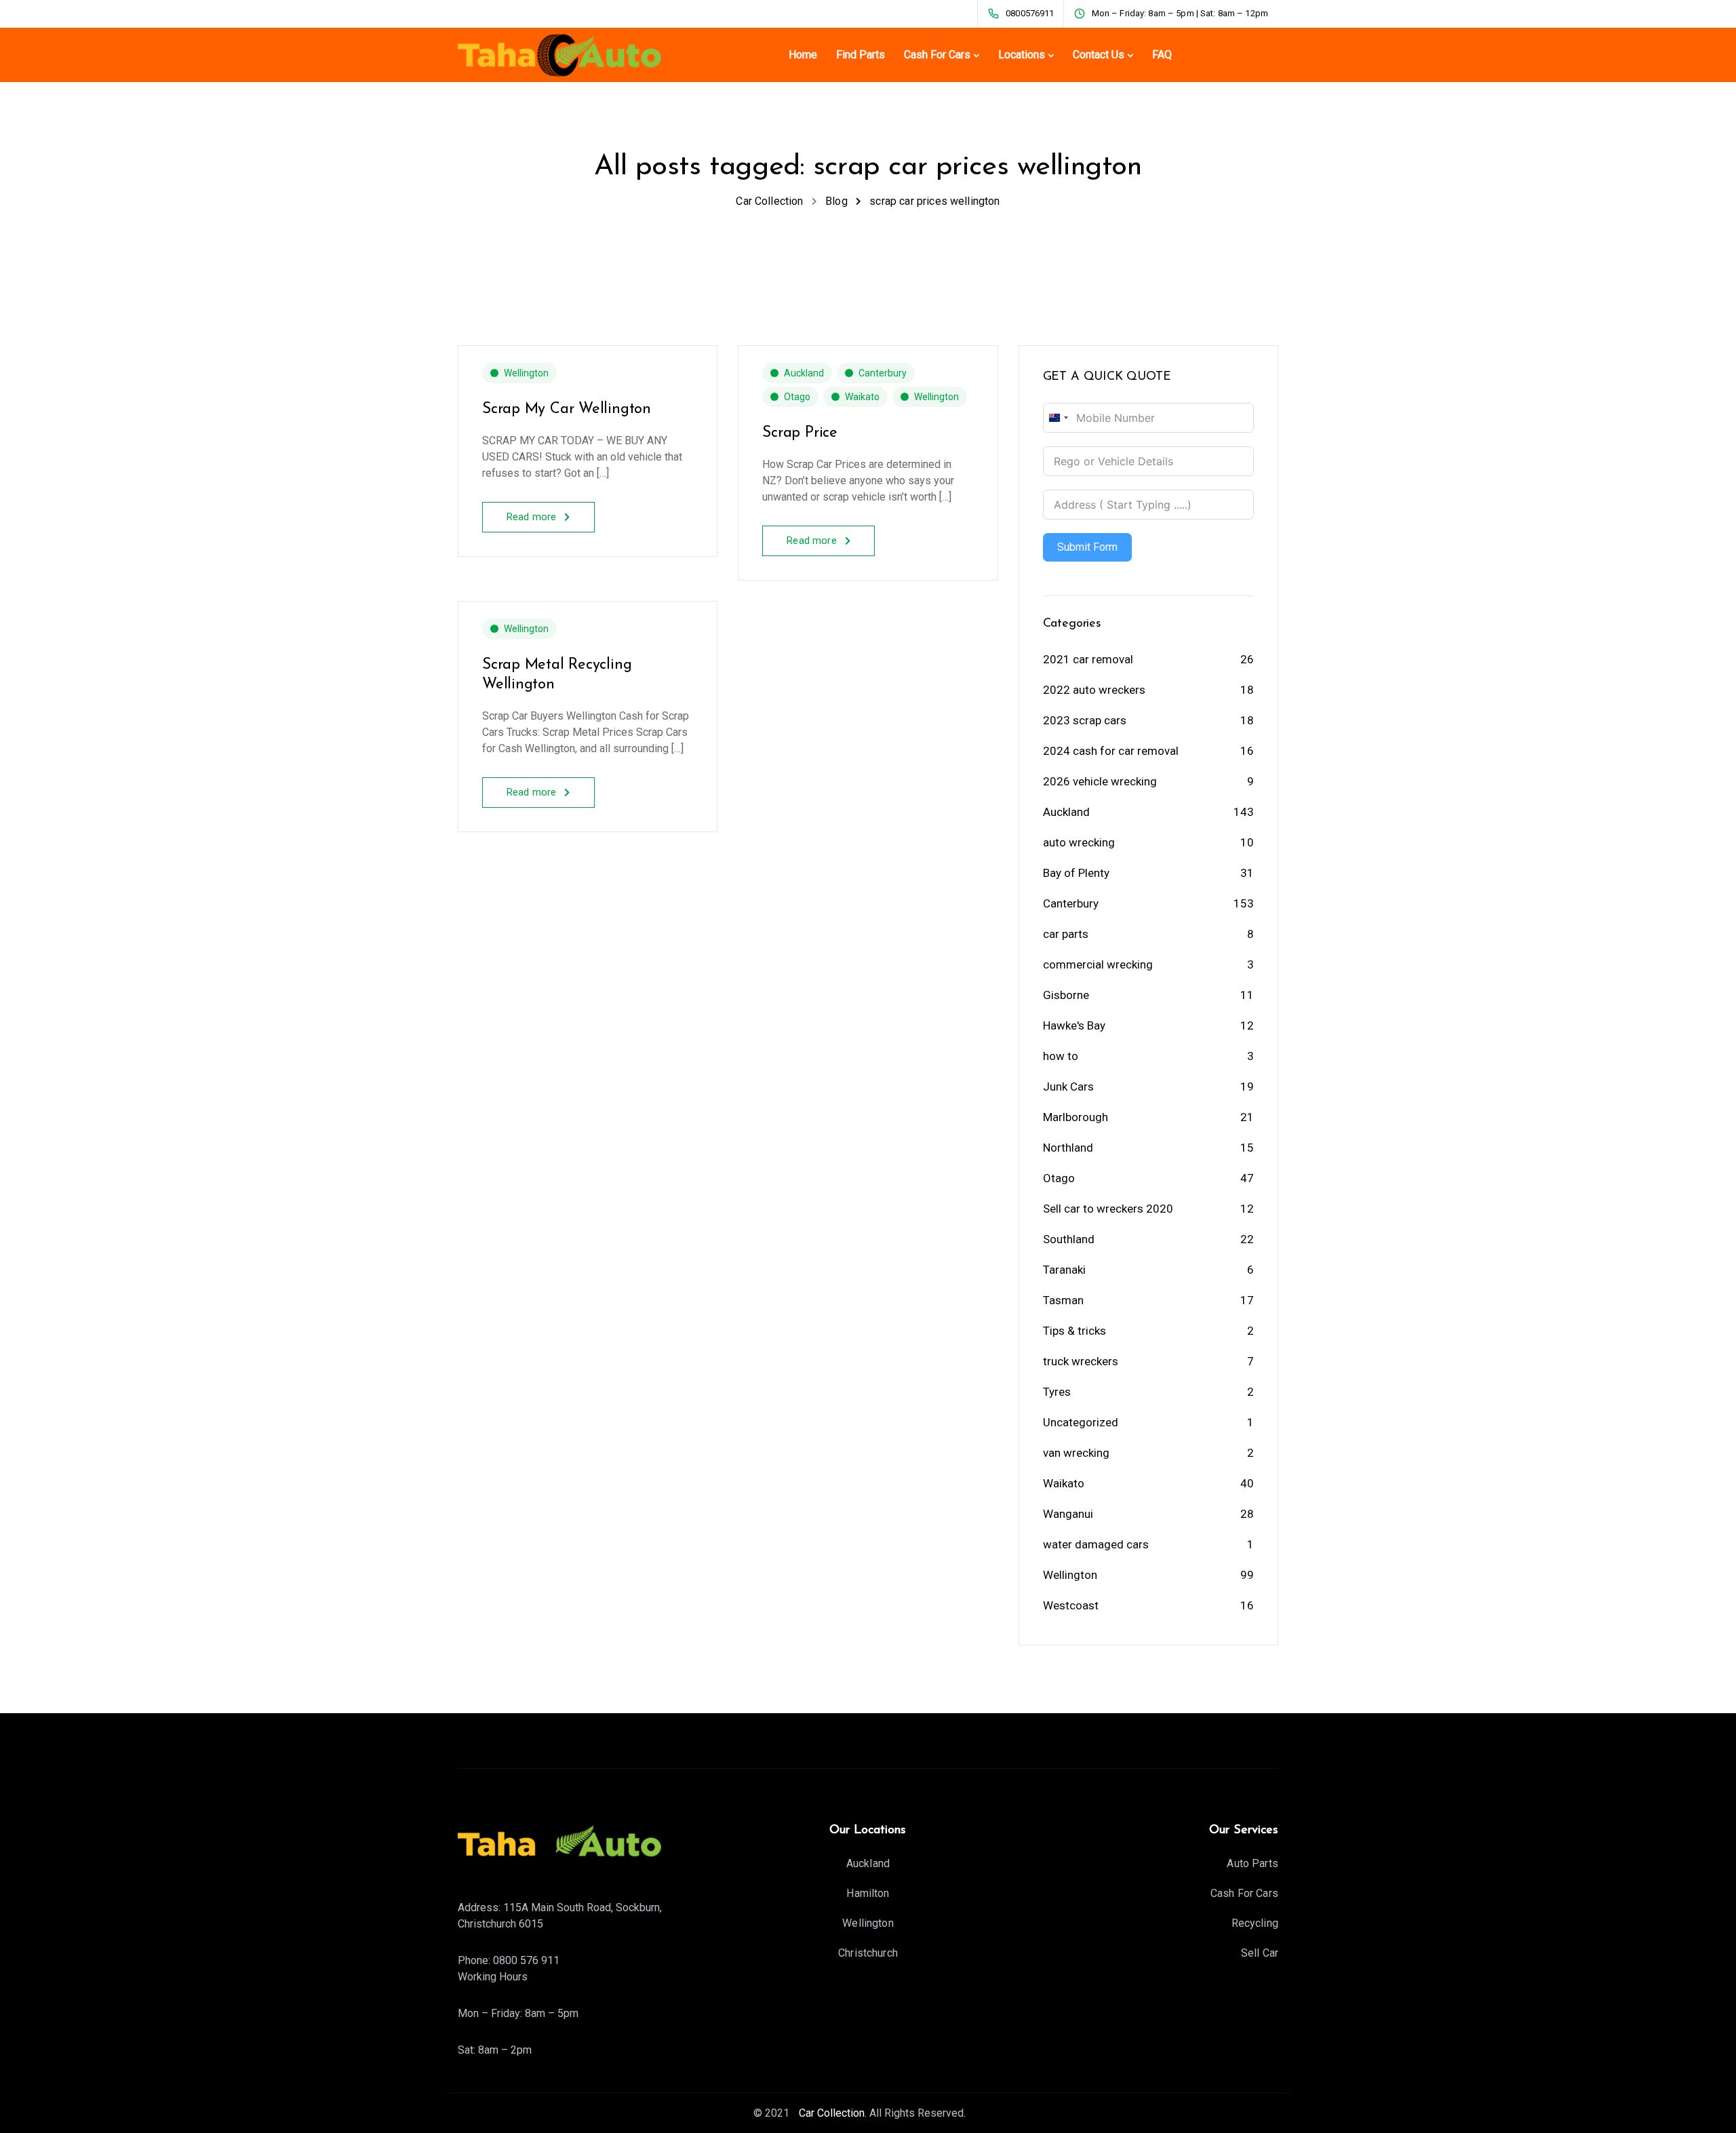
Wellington (526, 373)
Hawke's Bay (1074, 1025)
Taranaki (1064, 1270)
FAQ (1162, 55)
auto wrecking (1079, 842)
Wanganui (1068, 1514)
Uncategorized (1081, 1422)
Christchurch (868, 1953)
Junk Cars (1068, 1087)
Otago (797, 397)
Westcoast (1071, 1605)
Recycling (1255, 1923)
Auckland (804, 373)
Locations (1022, 55)
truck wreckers (1081, 1361)
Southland (1069, 1239)
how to (1061, 1056)
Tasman (1063, 1300)
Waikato (862, 397)
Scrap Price (800, 433)
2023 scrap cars (1085, 720)
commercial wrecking (1098, 964)
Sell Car (1260, 1953)
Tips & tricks (1074, 1331)
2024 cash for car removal (1111, 751)
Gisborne (1066, 995)
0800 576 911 (526, 1960)
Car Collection (830, 2113)
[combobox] (1058, 418)
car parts (1066, 934)
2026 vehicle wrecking (1100, 781)
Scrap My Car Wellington (567, 409)
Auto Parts (1252, 1863)
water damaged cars (1096, 1544)
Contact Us (1099, 55)
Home (803, 55)
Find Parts (861, 55)
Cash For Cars (937, 55)
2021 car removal (1088, 659)
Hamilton (868, 1893)
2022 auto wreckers (1094, 690)
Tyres (1057, 1392)
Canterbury (883, 373)
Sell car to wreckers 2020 (1108, 1209)
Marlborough (1076, 1117)
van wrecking (1076, 1453)
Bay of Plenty (1076, 873)
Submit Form (1087, 547)
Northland (1068, 1148)
